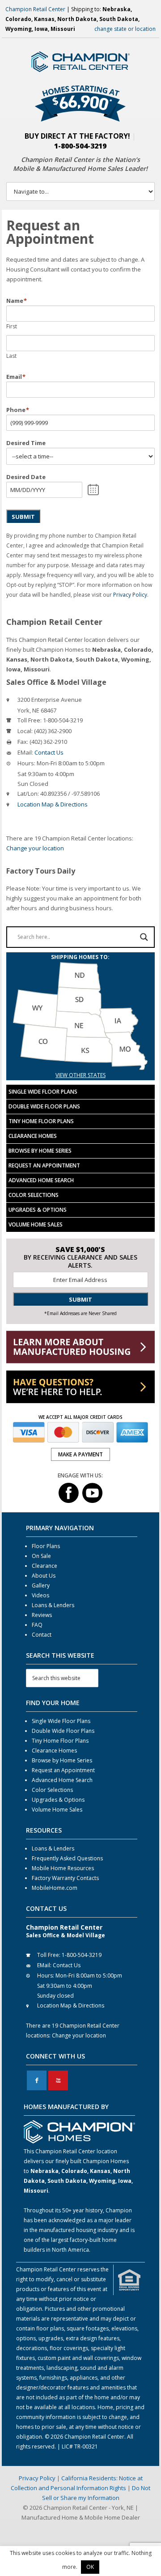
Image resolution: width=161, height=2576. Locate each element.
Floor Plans (46, 1546)
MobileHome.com (55, 1888)
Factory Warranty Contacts (65, 1878)
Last (11, 356)
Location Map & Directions (53, 804)
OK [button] (90, 2567)
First (12, 326)
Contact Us (49, 752)
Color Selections (34, 1195)
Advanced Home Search (41, 1180)
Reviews (42, 1615)
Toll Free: (30, 720)
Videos (40, 1595)
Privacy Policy (130, 595)
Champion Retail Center (35, 9)
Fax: (23, 742)
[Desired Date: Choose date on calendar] (93, 490)
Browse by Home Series (40, 1151)
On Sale (41, 1556)
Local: (25, 731)
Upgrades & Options (38, 1210)
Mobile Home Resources (63, 1868)
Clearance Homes (33, 1136)
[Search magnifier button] (144, 937)
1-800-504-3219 (80, 146)
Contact (42, 1635)
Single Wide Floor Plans (43, 1092)
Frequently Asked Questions (67, 1858)
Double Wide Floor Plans (44, 1106)
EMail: (25, 752)
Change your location (35, 848)
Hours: (26, 763)
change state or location (125, 29)
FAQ (37, 1625)
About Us (44, 1576)
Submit (23, 517)
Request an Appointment (44, 1165)
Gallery (41, 1585)
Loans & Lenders (53, 1605)
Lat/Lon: (28, 794)
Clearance (44, 1566)
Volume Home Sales (36, 1224)
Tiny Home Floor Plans (41, 1121)
